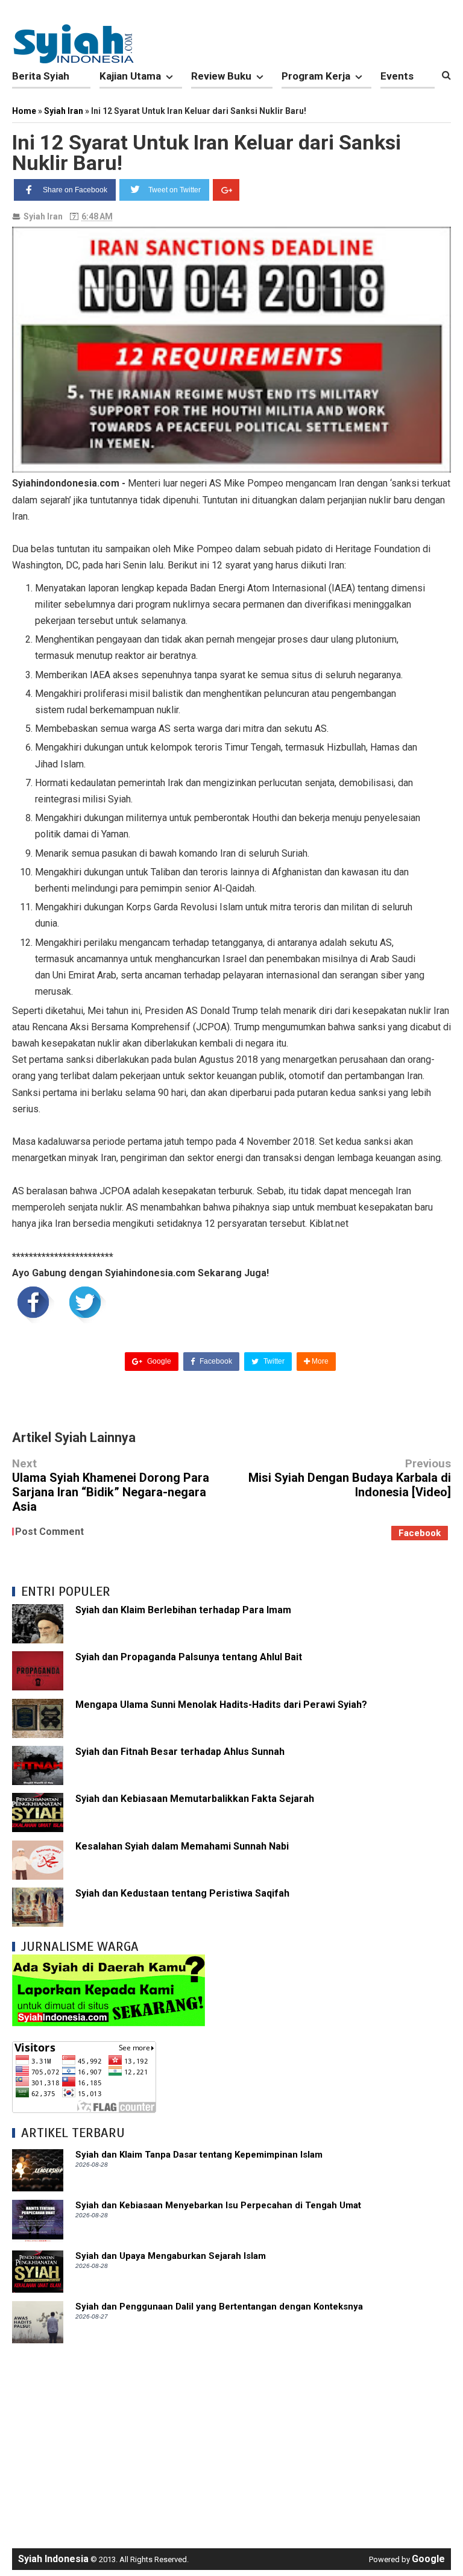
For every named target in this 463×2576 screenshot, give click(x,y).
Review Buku (221, 76)
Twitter (273, 1361)
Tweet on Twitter (175, 190)
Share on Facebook (75, 190)
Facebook (215, 1361)
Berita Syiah (41, 76)
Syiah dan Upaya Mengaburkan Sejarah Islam (171, 2256)
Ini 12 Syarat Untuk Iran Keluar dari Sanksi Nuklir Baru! (206, 153)
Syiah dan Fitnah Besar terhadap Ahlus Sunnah (180, 1752)
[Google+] (226, 190)
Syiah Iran (43, 216)
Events (397, 76)
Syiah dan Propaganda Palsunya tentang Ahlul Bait (189, 1657)
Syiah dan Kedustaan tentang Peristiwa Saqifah (182, 1893)
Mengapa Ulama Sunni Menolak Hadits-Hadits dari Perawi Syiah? (221, 1705)
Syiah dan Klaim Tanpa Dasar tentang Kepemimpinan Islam (199, 2155)
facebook (420, 1533)
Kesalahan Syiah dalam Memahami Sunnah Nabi (182, 1846)
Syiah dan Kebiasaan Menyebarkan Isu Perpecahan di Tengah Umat (218, 2205)
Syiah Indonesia (53, 2559)
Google (158, 1361)
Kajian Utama (130, 76)
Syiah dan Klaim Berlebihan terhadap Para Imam (183, 1610)
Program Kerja (316, 76)
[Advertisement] (231, 2440)
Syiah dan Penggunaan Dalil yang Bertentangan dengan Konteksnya (219, 2307)
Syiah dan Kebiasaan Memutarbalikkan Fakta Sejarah (195, 1799)
